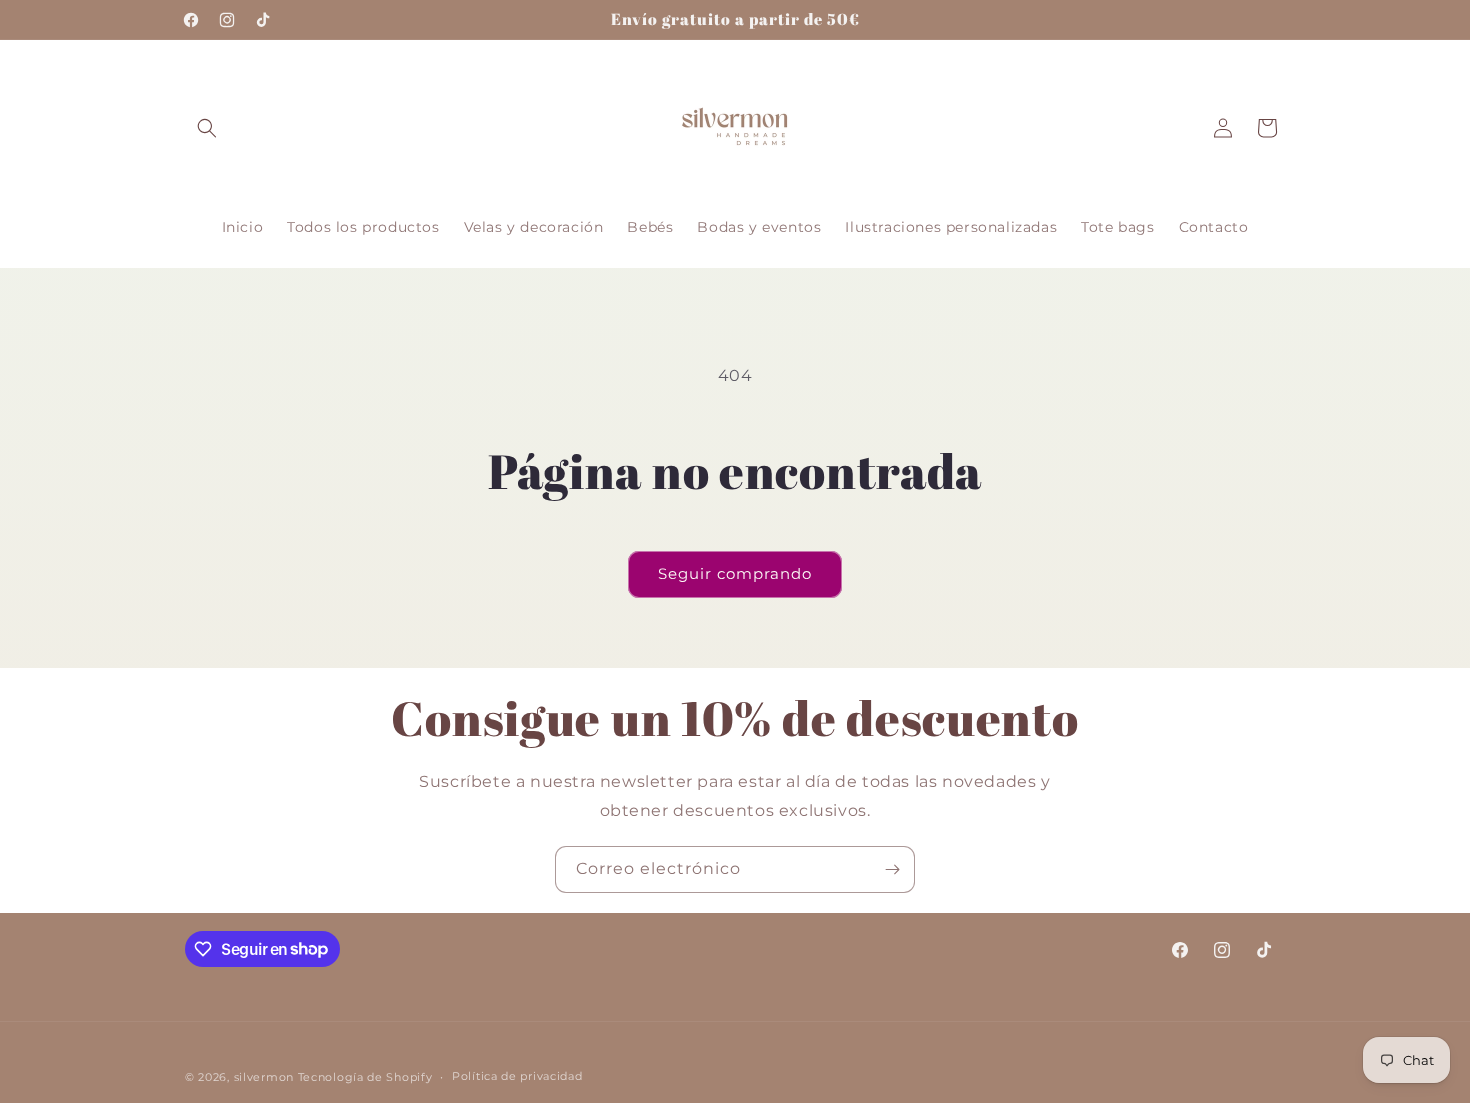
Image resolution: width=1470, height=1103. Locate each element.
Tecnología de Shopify (365, 1077)
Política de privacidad (517, 1076)
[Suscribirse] (892, 869)
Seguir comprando (735, 573)
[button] (207, 128)
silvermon (264, 1077)
